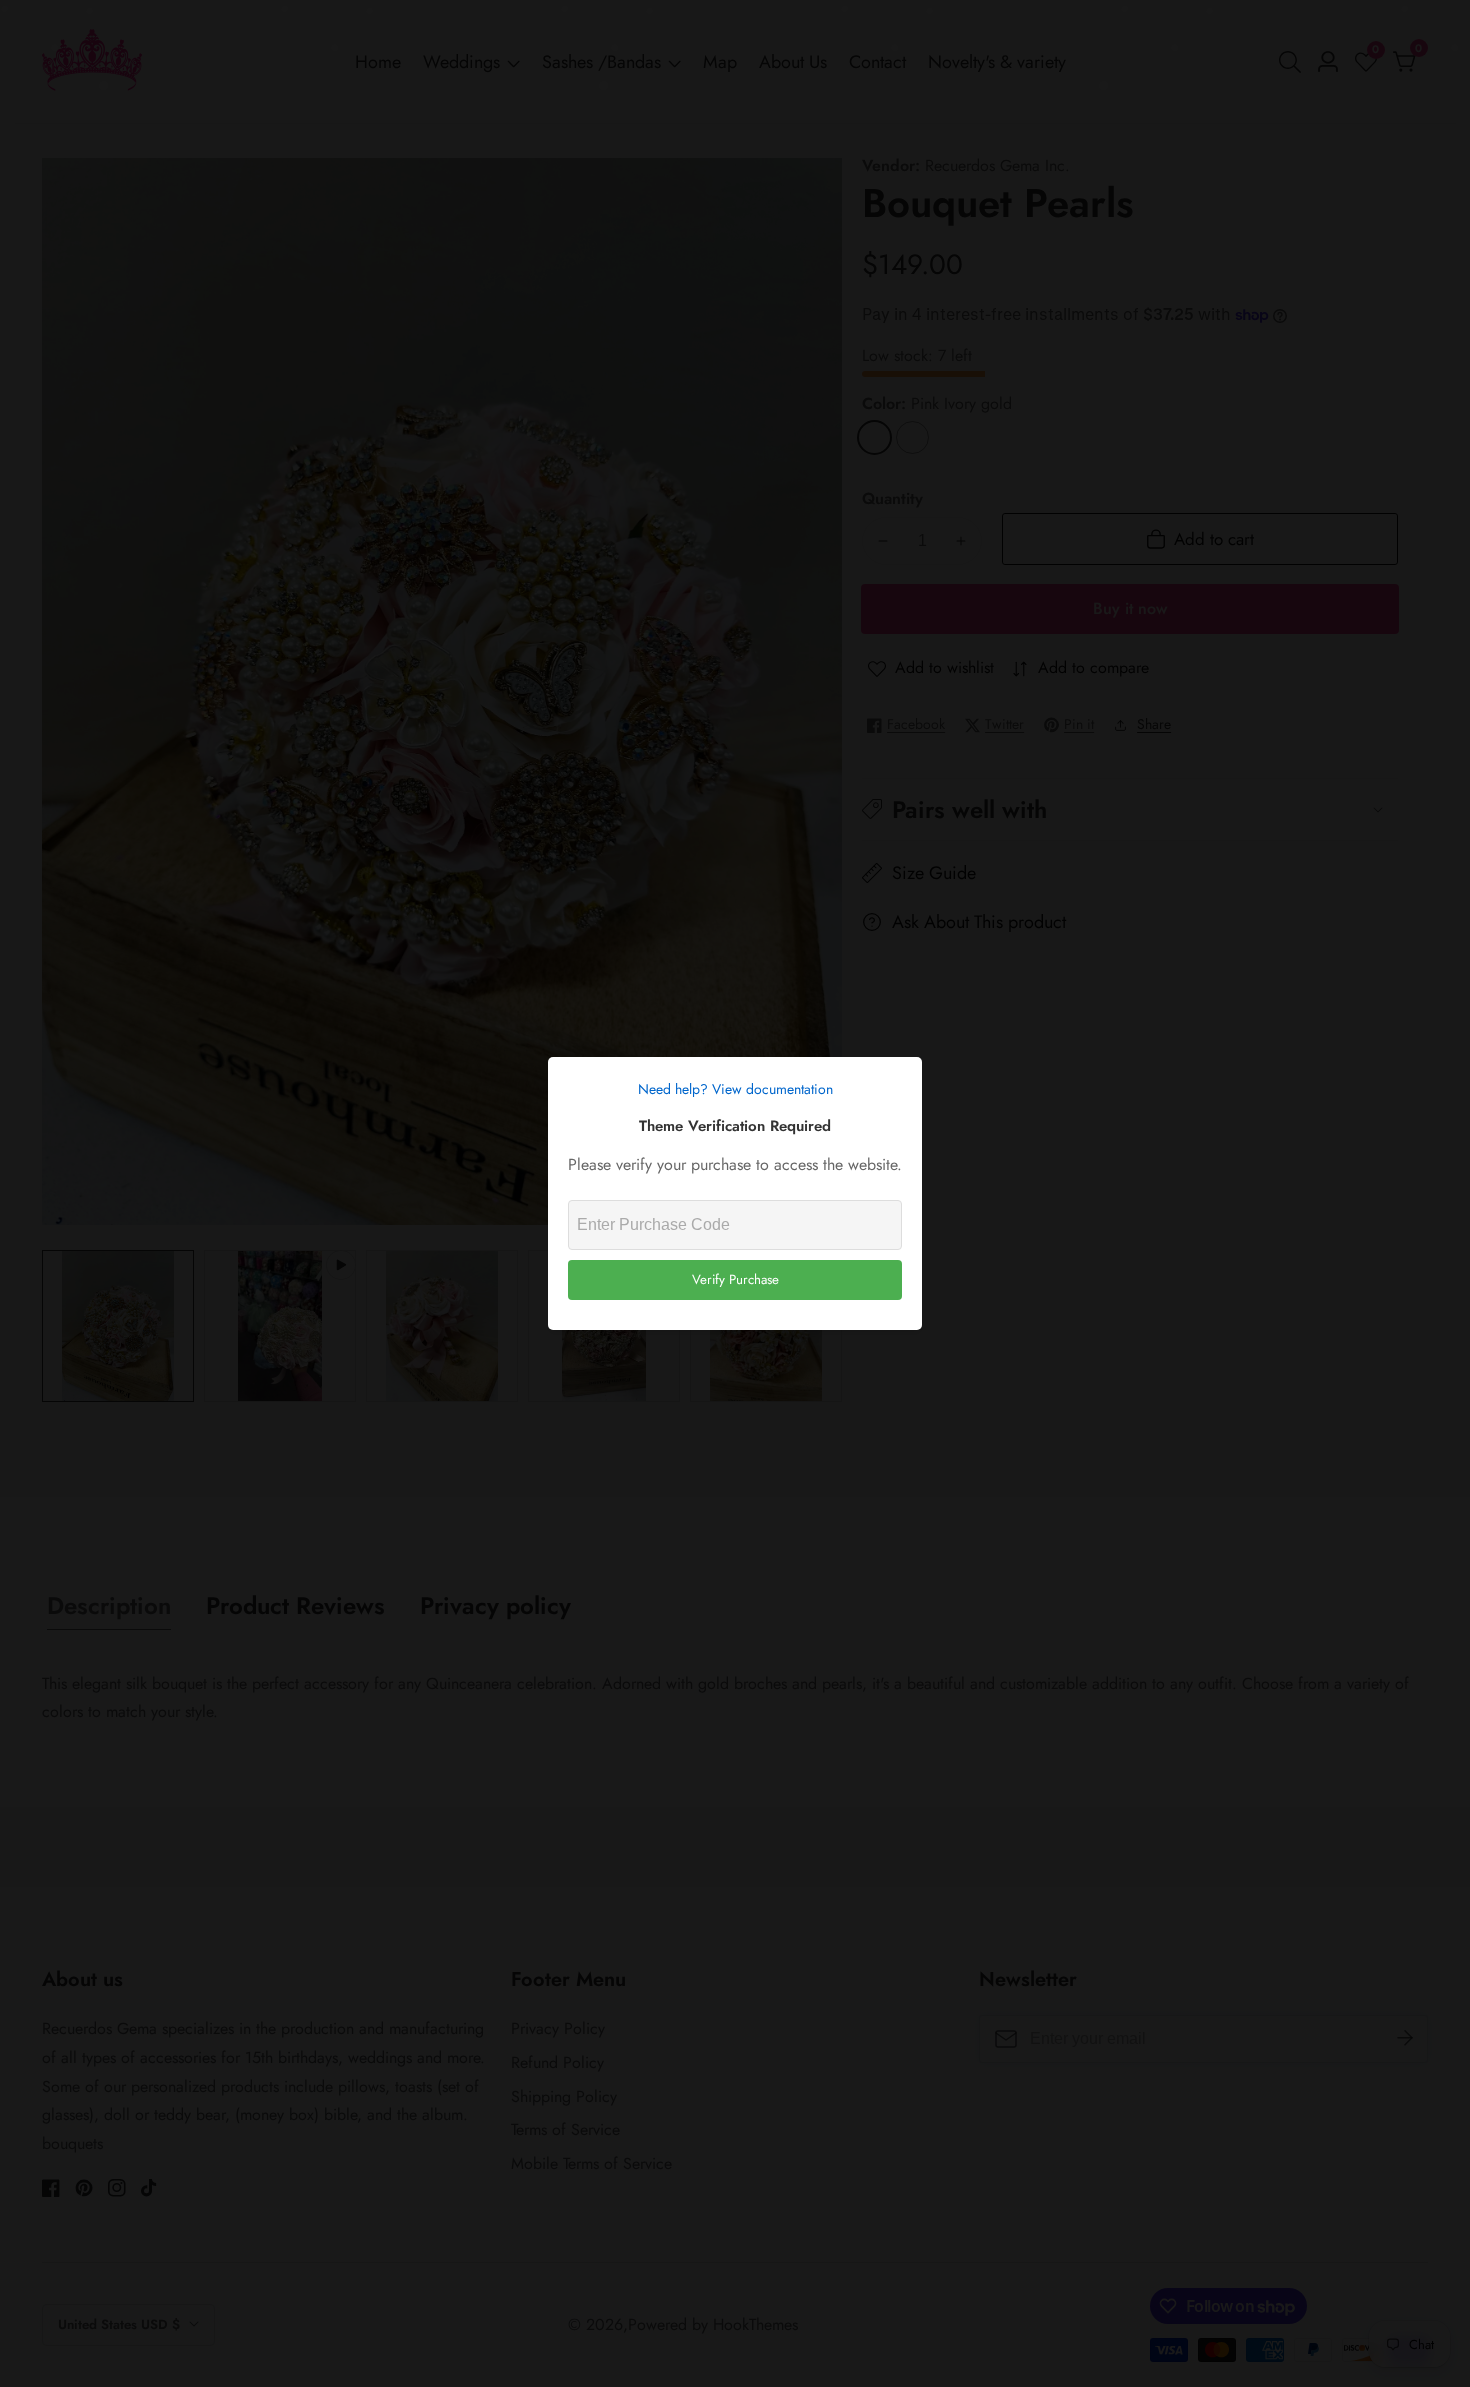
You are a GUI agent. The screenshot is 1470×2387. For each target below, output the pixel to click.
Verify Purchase (735, 1279)
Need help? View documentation (735, 1089)
